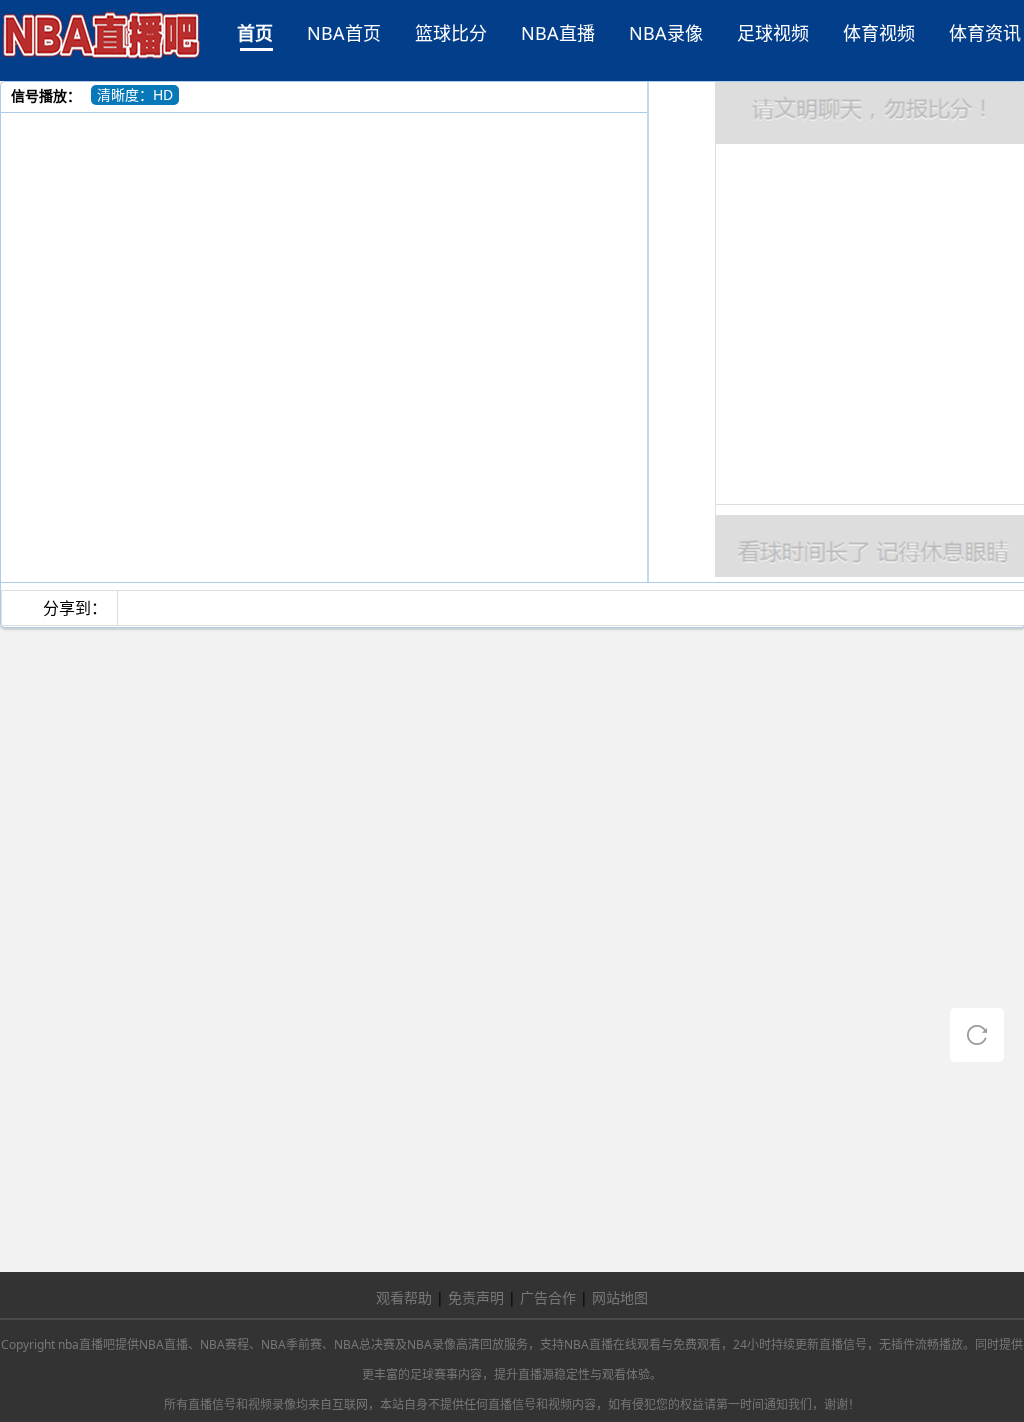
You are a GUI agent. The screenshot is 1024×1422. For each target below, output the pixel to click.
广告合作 (548, 1297)
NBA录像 (666, 33)
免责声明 (476, 1297)
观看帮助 (404, 1297)
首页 (255, 33)
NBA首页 (344, 33)
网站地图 (620, 1297)
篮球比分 (451, 33)
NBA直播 (558, 33)
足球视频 (773, 33)
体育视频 (879, 33)
